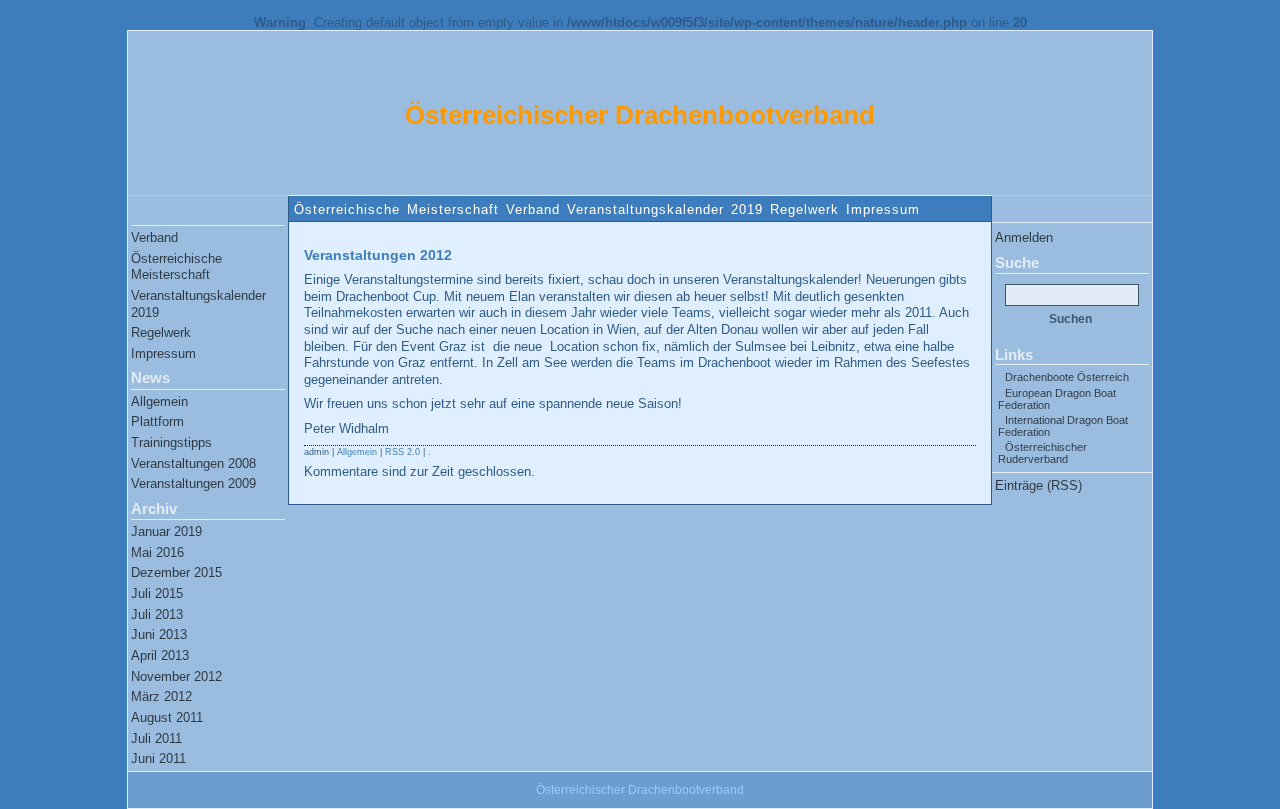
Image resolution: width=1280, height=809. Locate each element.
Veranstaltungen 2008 (193, 463)
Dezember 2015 (176, 572)
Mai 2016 (157, 552)
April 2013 (160, 655)
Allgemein (159, 401)
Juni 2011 (158, 758)
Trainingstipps (171, 442)
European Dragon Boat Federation (1057, 399)
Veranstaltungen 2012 (378, 255)
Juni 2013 (159, 634)
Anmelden (1024, 237)
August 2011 (167, 717)
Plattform (157, 421)
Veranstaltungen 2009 (193, 483)
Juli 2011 (156, 738)
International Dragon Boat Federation (1063, 426)
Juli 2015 (157, 593)
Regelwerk (804, 209)
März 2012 (161, 696)
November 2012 (176, 676)
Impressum (883, 209)
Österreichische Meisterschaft (396, 209)
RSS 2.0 (402, 452)
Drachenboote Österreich (1067, 377)
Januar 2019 (166, 531)
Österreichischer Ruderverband (1042, 453)
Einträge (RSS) (1038, 485)
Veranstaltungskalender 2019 (665, 209)
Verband (533, 209)
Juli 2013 (157, 614)
